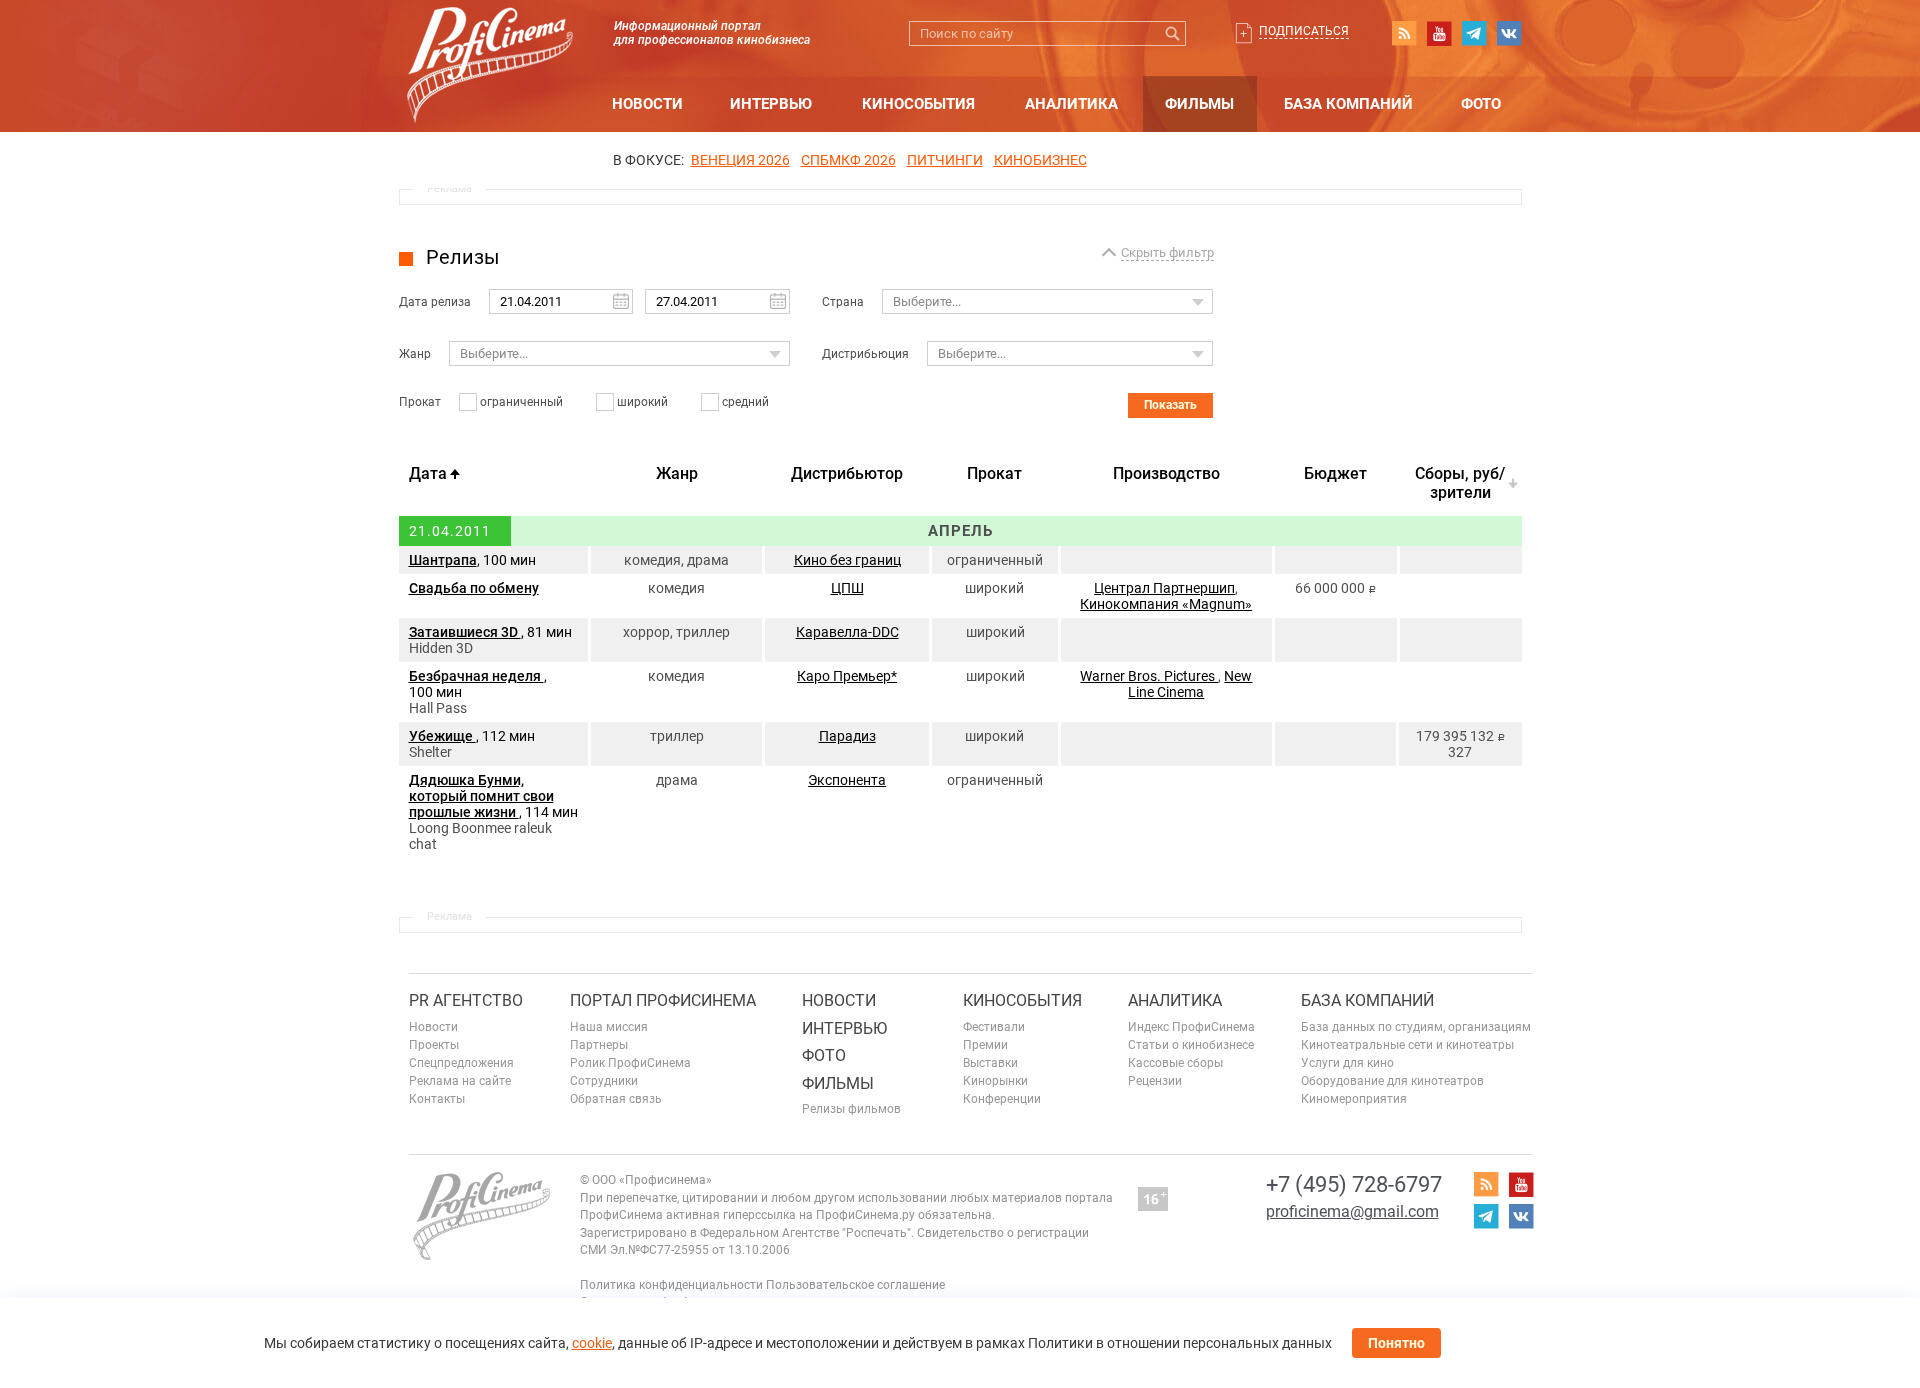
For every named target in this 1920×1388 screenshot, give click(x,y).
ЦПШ (847, 588)
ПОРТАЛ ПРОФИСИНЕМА (663, 1000)
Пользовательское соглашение (855, 1285)
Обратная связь (616, 1099)
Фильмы (1199, 104)
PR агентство (466, 1000)
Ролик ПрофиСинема (630, 1063)
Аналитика (1071, 104)
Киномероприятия (1354, 1099)
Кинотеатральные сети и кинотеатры (1407, 1045)
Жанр (415, 354)
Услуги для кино (1347, 1063)
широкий (642, 402)
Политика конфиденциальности (671, 1285)
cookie (592, 1343)
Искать (1173, 33)
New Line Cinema (1190, 684)
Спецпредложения (461, 1063)
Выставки (990, 1063)
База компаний (1348, 104)
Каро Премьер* (847, 676)
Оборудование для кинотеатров (1392, 1081)
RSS (1404, 33)
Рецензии (1155, 1081)
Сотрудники (604, 1081)
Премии (985, 1045)
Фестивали (994, 1027)
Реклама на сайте (460, 1081)
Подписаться (1304, 31)
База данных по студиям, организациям (1416, 1027)
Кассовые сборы (1175, 1063)
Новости (647, 104)
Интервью (771, 104)
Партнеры (599, 1045)
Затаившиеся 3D (465, 632)
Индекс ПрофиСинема (1191, 1027)
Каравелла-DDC (847, 632)
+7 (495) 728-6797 (1354, 1184)
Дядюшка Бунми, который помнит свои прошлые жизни (481, 796)
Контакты (437, 1099)
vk (1509, 33)
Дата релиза (435, 302)
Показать (1170, 405)
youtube (1439, 33)
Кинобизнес (1040, 160)
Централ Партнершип (1164, 588)
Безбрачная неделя (476, 676)
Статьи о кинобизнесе (1191, 1045)
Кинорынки (995, 1081)
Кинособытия (918, 104)
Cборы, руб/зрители (1460, 483)
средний (745, 402)
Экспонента (847, 780)
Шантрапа (443, 560)
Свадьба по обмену (474, 588)
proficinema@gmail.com (1352, 1211)
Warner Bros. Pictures (1149, 676)
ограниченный (521, 402)
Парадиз (847, 736)
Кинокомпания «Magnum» (1166, 604)
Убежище (442, 736)
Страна (843, 302)
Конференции (1002, 1099)
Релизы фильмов (851, 1109)
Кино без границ (847, 560)
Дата (428, 473)
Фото (1481, 104)
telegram (1474, 33)
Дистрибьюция (865, 354)
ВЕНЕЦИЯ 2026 (740, 160)
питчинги (945, 160)
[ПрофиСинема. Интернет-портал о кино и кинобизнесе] (490, 41)
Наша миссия (609, 1027)
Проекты (434, 1045)
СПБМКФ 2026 (848, 160)
